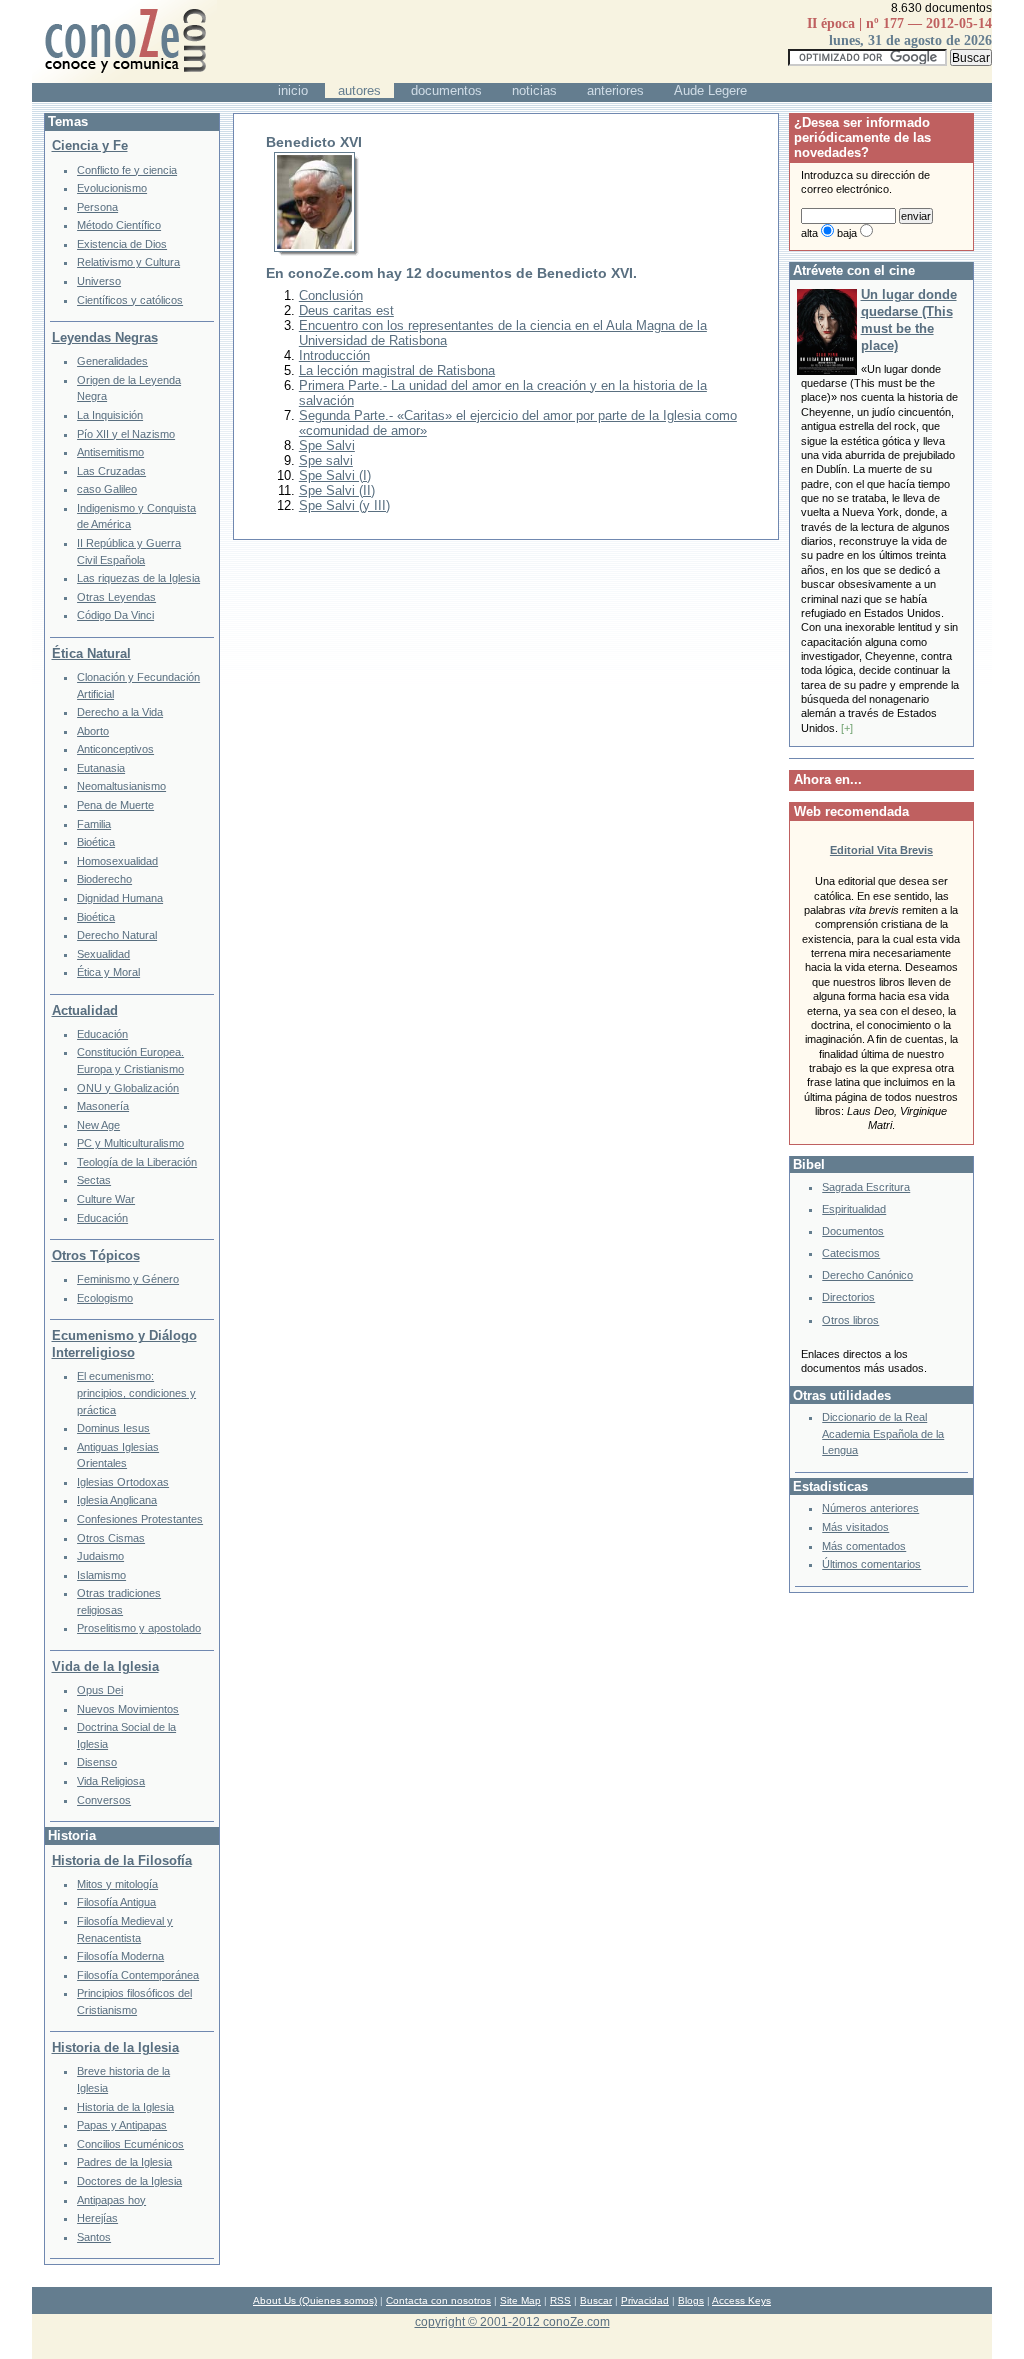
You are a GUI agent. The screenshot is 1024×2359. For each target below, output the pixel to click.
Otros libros (850, 1320)
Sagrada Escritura (866, 1187)
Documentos (853, 1231)
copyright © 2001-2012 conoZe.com (512, 2321)
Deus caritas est (346, 310)
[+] (847, 728)
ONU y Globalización (128, 1088)
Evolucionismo (112, 188)
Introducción (334, 355)
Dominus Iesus (113, 1428)
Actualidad (85, 1010)
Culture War (106, 1199)
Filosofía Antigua (116, 1902)
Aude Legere (710, 90)
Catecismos (851, 1253)
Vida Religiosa (111, 1781)
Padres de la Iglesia (124, 2162)
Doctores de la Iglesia (129, 2181)
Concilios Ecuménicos (130, 2144)
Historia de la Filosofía (122, 1860)
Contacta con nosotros (438, 2300)
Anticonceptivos (115, 749)
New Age (98, 1125)
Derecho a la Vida (120, 712)
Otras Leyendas (116, 597)
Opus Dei (100, 1690)
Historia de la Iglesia (115, 2047)
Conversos (104, 1800)
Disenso (97, 1762)
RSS (560, 2300)
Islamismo (101, 1575)
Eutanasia (101, 768)
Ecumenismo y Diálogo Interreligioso (124, 1344)
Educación (102, 1034)
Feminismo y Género (128, 1279)
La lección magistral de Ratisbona (397, 370)
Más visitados (855, 1527)
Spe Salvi (327, 445)
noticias (534, 90)
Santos (94, 2237)
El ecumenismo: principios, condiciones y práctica (136, 1392)
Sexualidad (103, 954)
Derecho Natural (117, 935)
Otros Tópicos (96, 1255)
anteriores (615, 90)
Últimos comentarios (871, 1564)
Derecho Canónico (867, 1275)
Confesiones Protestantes (140, 1519)
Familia (94, 824)
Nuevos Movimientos (128, 1709)
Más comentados (864, 1546)
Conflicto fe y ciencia (127, 170)
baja (847, 233)
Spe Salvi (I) (335, 475)
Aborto (93, 731)
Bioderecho (104, 879)
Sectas (94, 1180)
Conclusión (331, 295)
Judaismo (100, 1556)
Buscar (596, 2300)
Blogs (691, 2300)
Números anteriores (870, 1508)
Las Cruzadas (111, 471)
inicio (293, 90)
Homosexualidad (117, 861)
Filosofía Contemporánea (138, 1975)
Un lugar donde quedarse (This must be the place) (909, 320)
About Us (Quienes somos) (315, 2300)
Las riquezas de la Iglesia (138, 578)
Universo (99, 281)
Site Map (520, 2300)
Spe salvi (326, 460)
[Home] (124, 78)
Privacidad (645, 2300)
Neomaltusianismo (121, 786)
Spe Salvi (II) (337, 490)
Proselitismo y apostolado (139, 1628)
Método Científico (119, 225)
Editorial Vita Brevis (881, 850)
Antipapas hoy (111, 2200)
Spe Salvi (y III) (344, 505)
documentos (446, 90)
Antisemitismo (110, 452)
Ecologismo (105, 1298)
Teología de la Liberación (137, 1162)
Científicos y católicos (130, 300)
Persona (97, 207)
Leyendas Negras (105, 337)
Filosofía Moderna (120, 1956)
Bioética (96, 842)
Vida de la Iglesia (105, 1666)
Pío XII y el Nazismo (126, 434)
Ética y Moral (108, 972)
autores (359, 90)
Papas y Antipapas (122, 2125)
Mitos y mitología (117, 1884)
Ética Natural (91, 653)
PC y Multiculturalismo (130, 1143)
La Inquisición (110, 415)
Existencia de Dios (122, 244)
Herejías (97, 2218)
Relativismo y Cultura (128, 262)
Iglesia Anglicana (117, 1500)
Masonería (103, 1106)
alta (809, 233)
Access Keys (741, 2300)
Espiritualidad (854, 1209)
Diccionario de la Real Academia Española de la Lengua (883, 1433)
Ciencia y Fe (90, 145)
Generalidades (112, 361)
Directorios (848, 1297)
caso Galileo (107, 489)
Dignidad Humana (120, 898)
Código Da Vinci (115, 615)
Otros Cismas (111, 1538)
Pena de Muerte (115, 805)
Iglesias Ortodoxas (123, 1482)
